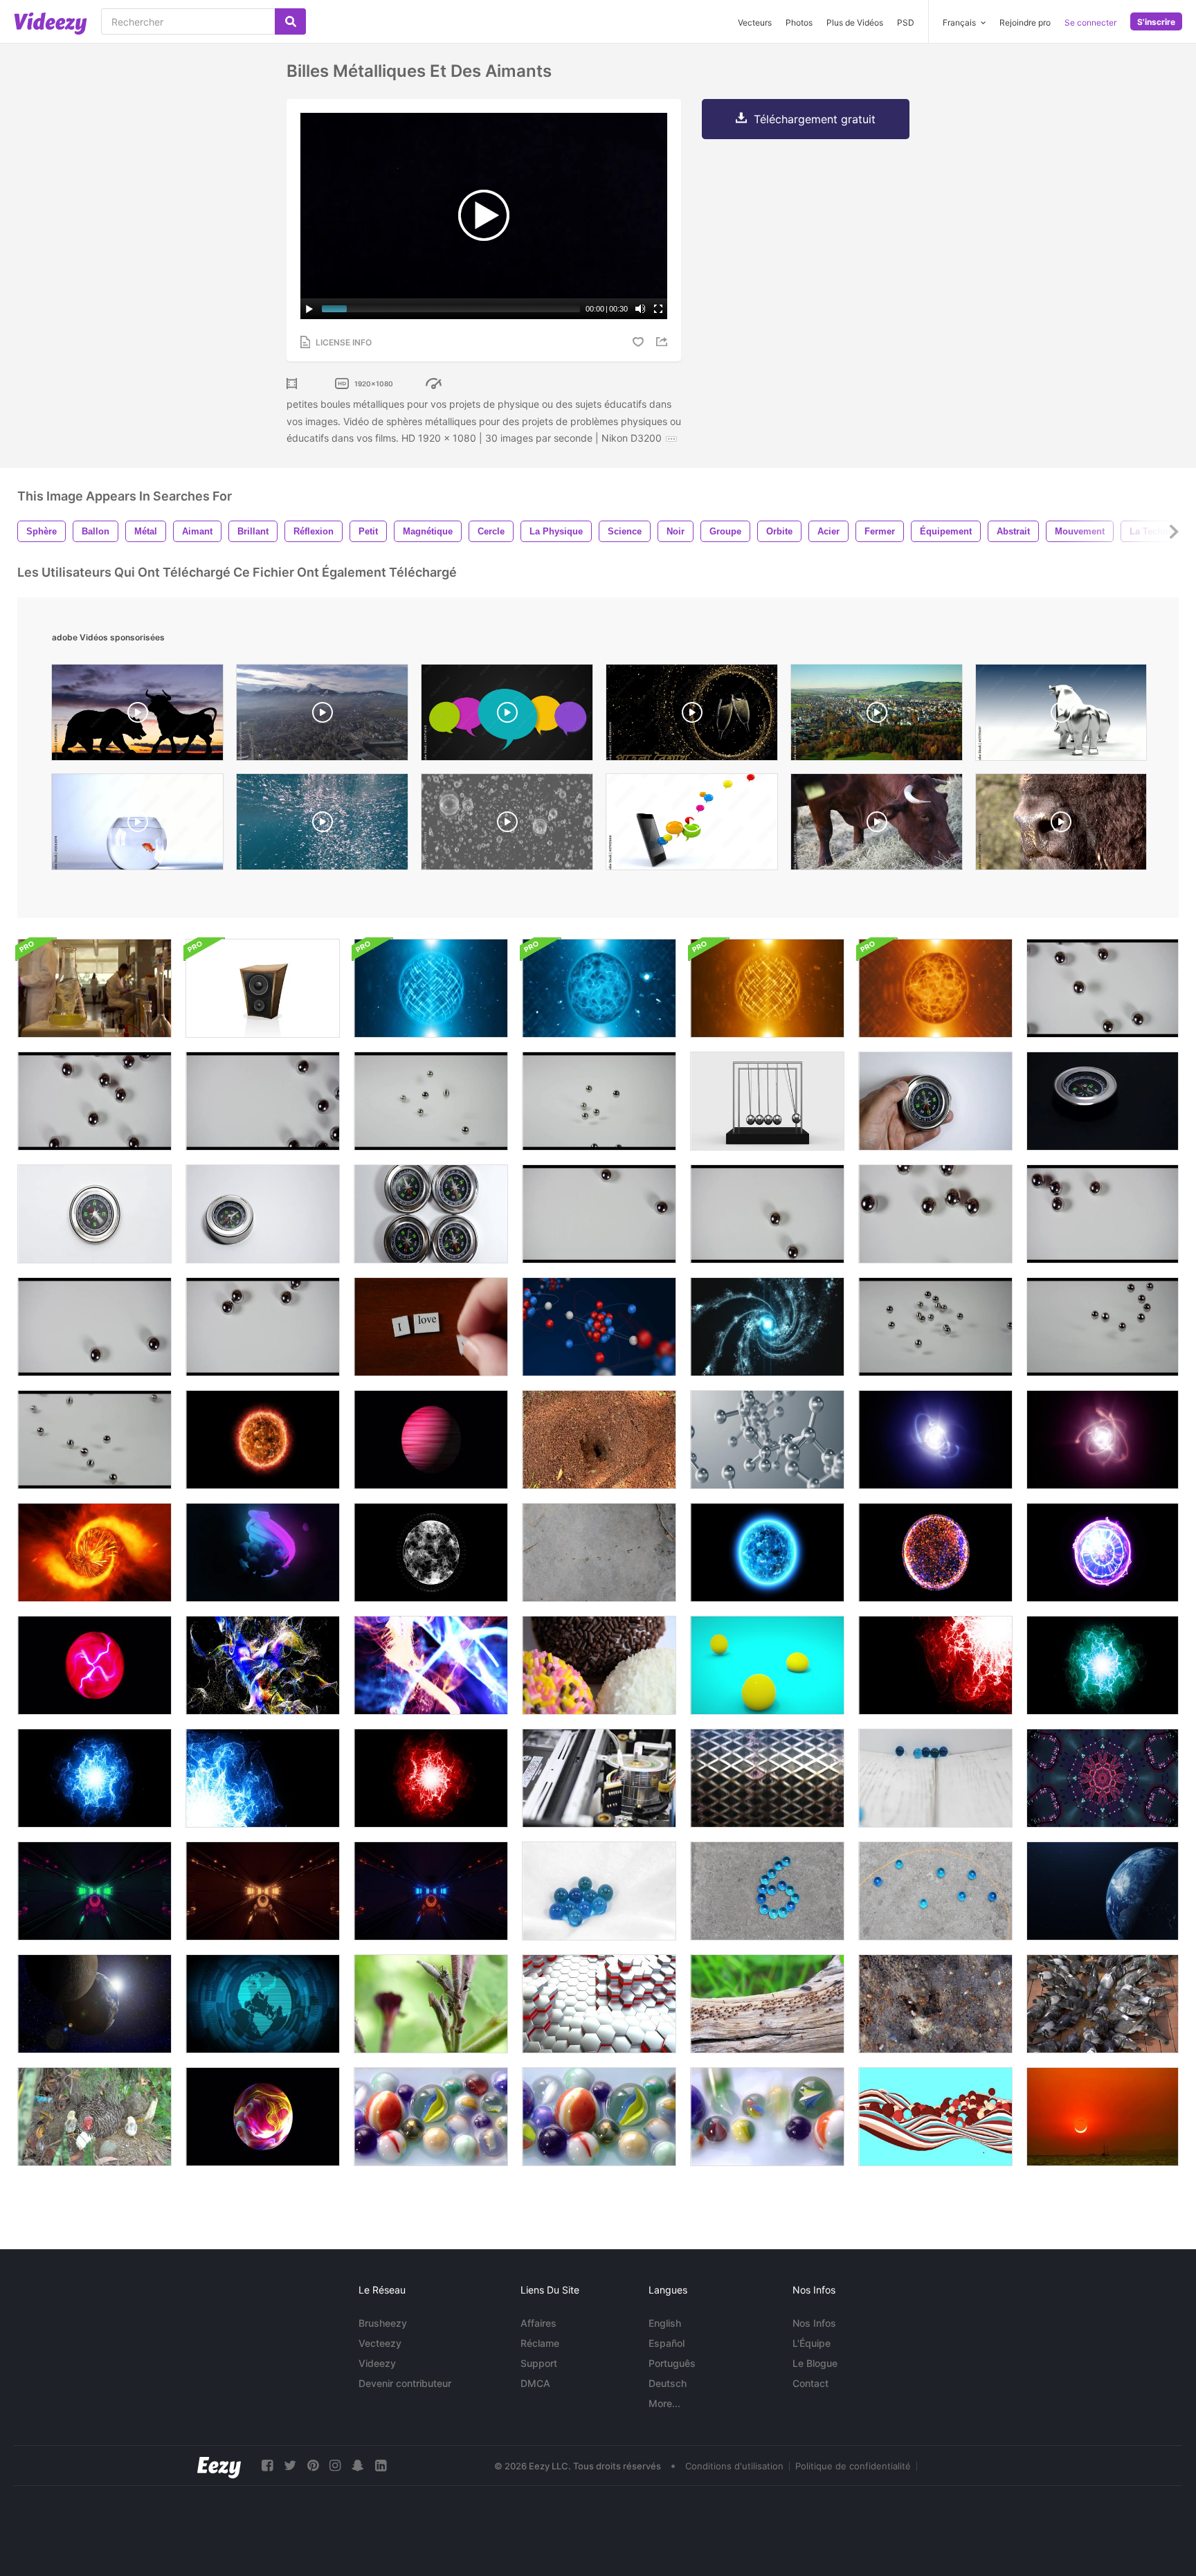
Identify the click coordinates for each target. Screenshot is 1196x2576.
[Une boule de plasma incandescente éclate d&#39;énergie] (1103, 1665)
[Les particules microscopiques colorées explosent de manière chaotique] (431, 1665)
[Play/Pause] (309, 309)
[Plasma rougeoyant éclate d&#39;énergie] (935, 1665)
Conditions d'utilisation (734, 2466)
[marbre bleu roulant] (935, 1778)
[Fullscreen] (658, 309)
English (665, 2323)
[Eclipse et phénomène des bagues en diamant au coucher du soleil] (1103, 2117)
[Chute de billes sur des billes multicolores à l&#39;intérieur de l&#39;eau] (767, 2117)
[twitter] (290, 2466)
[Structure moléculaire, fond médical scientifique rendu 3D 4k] (767, 1440)
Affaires (538, 2323)
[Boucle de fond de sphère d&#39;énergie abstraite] (431, 988)
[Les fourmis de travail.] (599, 1440)
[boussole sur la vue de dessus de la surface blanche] (94, 1214)
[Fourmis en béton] (599, 1552)
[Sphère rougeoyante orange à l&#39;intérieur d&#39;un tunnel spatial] (431, 1891)
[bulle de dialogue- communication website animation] (507, 716)
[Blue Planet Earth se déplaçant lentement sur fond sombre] (1103, 1891)
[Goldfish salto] (137, 825)
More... (664, 2403)
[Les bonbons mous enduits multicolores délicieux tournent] (599, 1665)
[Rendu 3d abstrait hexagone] (599, 2004)
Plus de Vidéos (855, 22)
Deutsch (668, 2383)
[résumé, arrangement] (599, 1101)
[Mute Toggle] (640, 309)
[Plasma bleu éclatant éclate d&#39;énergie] (263, 1778)
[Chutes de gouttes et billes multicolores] (599, 2117)
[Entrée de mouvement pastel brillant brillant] (1103, 1778)
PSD (906, 22)
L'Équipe (812, 2343)
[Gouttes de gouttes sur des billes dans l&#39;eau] (431, 2117)
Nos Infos (814, 2323)
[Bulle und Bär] (1061, 716)
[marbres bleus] (599, 1891)
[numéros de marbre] (767, 1891)
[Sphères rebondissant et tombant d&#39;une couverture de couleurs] (935, 2117)
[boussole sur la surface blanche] (263, 1214)
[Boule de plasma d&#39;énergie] (1103, 1552)
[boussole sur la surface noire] (1103, 1101)
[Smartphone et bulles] (692, 825)
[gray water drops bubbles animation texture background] (507, 825)
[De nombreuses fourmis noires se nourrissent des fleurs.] (431, 2004)
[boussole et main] (935, 1101)
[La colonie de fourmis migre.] (767, 2004)
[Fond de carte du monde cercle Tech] (263, 2004)
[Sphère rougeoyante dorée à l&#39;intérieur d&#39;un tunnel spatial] (263, 1891)
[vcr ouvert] (599, 1778)
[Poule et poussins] (94, 2117)
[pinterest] (313, 2466)
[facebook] (267, 2466)
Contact (810, 2383)
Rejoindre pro (1025, 22)
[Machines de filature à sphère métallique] (767, 1778)
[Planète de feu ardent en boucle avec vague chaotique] (94, 1552)
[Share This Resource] (664, 342)
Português (672, 2363)
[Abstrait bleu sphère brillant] (767, 1552)
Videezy (377, 2363)
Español (667, 2343)
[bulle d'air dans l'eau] (322, 825)
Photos (799, 22)
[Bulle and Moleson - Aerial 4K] (322, 716)
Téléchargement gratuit (815, 119)
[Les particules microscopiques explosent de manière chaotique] (263, 1665)
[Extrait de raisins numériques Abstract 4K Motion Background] (263, 1552)
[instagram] (335, 2466)
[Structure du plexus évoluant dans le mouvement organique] (431, 1552)
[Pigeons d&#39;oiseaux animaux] (1103, 2004)
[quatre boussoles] (431, 1214)
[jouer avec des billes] (935, 1891)
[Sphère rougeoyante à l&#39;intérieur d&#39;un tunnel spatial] (94, 1891)
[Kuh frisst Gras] (877, 825)
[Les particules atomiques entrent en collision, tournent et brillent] (935, 1440)
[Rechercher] (290, 21)
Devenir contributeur (405, 2383)
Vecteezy (380, 2343)
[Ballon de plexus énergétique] (935, 1552)
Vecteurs (755, 22)
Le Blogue (815, 2363)
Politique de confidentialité (853, 2466)
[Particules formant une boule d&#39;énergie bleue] (767, 1327)
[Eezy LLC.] (219, 2466)
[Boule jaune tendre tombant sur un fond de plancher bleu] (767, 1665)
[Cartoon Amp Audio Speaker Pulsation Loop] (263, 988)
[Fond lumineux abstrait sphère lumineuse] (599, 988)
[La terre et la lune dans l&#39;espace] (94, 2004)
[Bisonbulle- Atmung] (1061, 825)
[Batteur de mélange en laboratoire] (94, 988)
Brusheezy (383, 2323)
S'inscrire (1156, 22)
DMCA (535, 2383)
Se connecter (1090, 22)
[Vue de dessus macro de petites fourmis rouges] (935, 2004)
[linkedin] (381, 2466)
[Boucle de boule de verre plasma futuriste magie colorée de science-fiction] (263, 2117)
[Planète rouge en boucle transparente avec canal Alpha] (431, 1440)
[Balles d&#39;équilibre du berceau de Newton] (767, 1101)
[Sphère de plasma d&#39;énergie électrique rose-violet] (94, 1665)
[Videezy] (51, 24)
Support (539, 2363)
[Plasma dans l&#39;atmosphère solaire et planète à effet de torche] (263, 1440)
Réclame (540, 2343)
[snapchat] (358, 2466)
